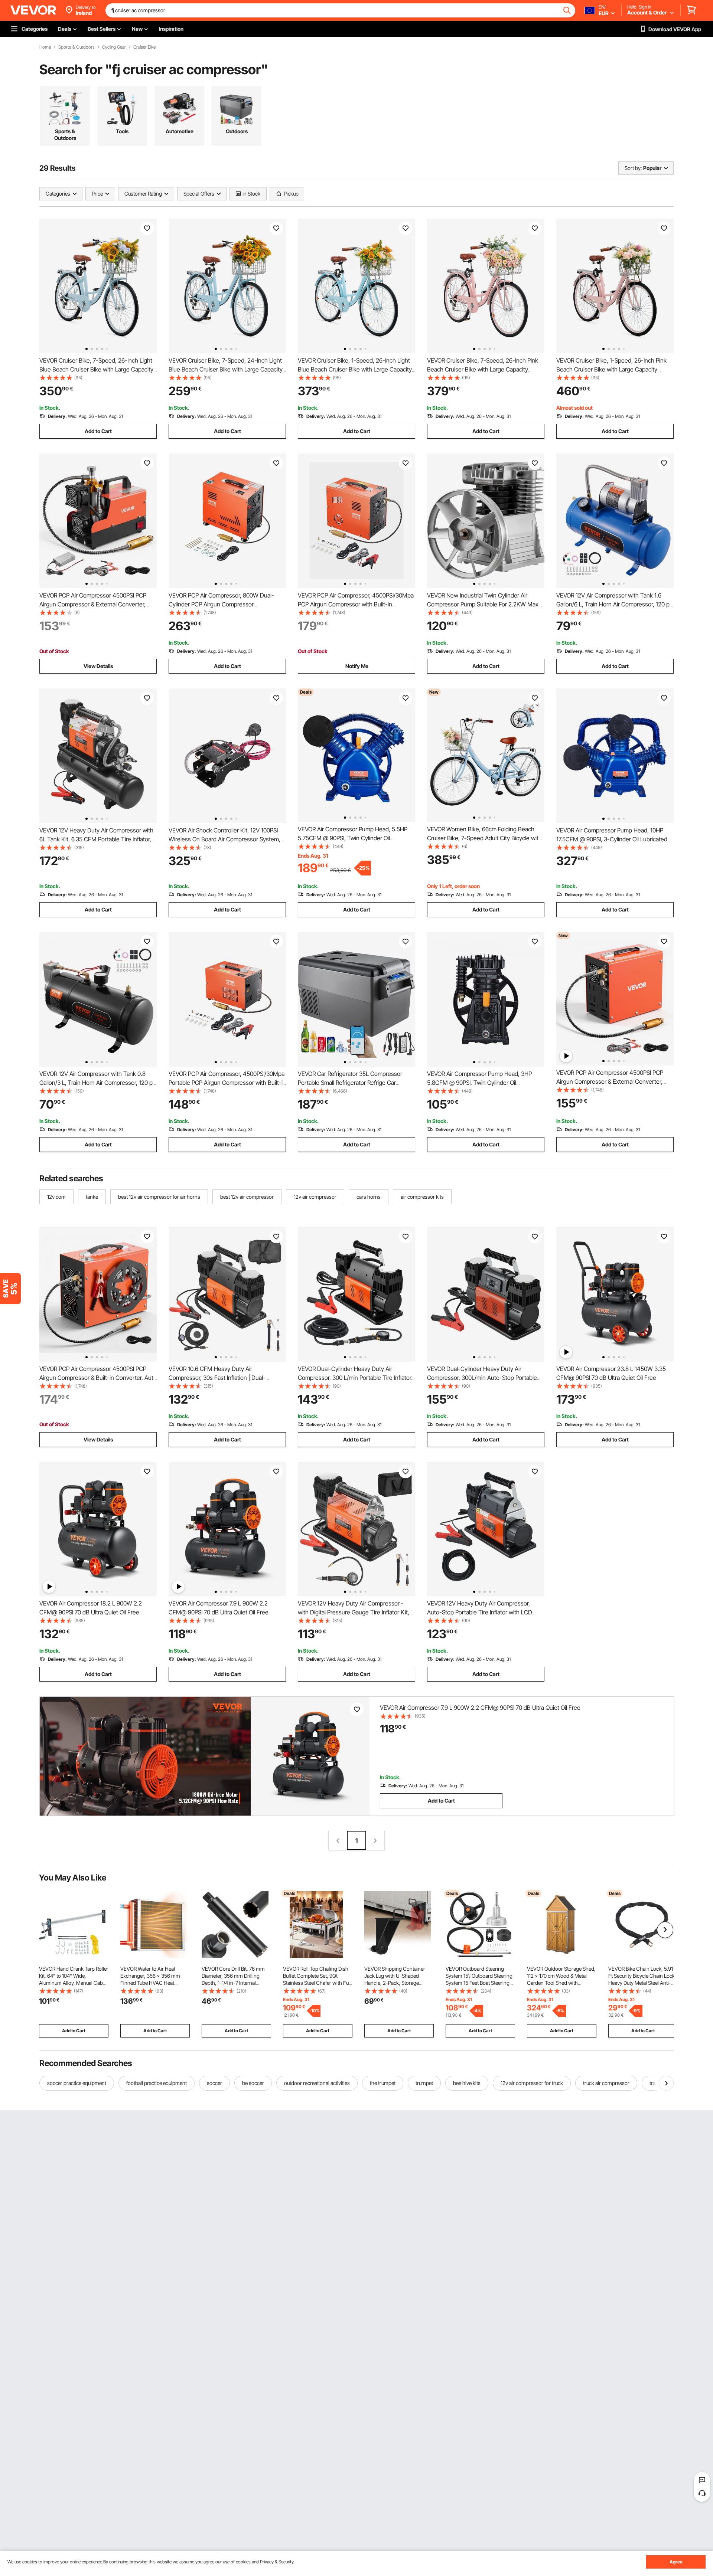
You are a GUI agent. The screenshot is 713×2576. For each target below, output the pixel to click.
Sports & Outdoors (76, 47)
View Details (98, 666)
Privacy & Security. (277, 2562)
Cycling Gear (114, 47)
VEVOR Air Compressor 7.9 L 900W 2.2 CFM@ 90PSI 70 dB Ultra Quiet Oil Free (480, 1708)
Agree (676, 2562)
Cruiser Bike (144, 47)
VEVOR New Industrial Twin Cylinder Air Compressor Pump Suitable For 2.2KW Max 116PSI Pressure (483, 604)
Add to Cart (98, 431)
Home (45, 47)
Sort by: (633, 168)
